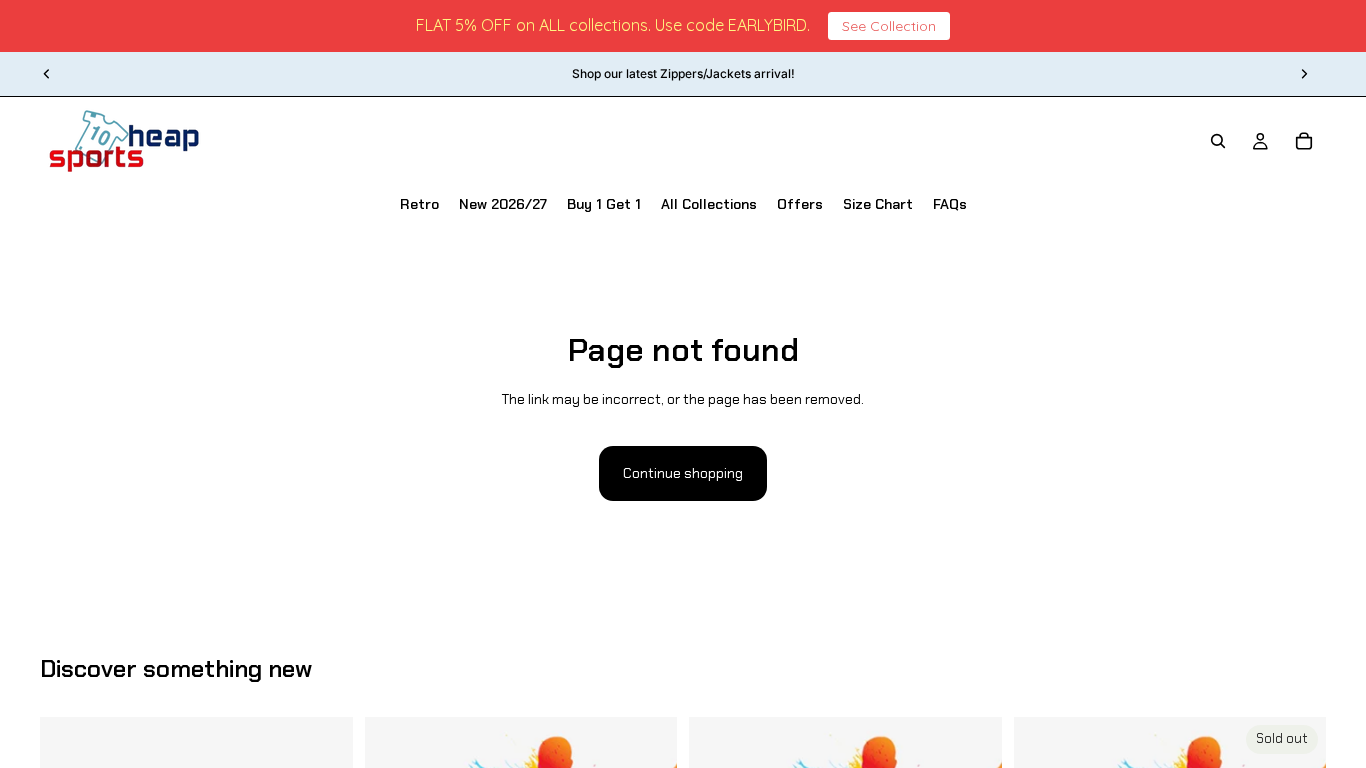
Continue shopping (683, 473)
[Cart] (1304, 141)
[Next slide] (1304, 74)
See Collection (889, 26)
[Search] (1218, 141)
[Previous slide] (47, 74)
